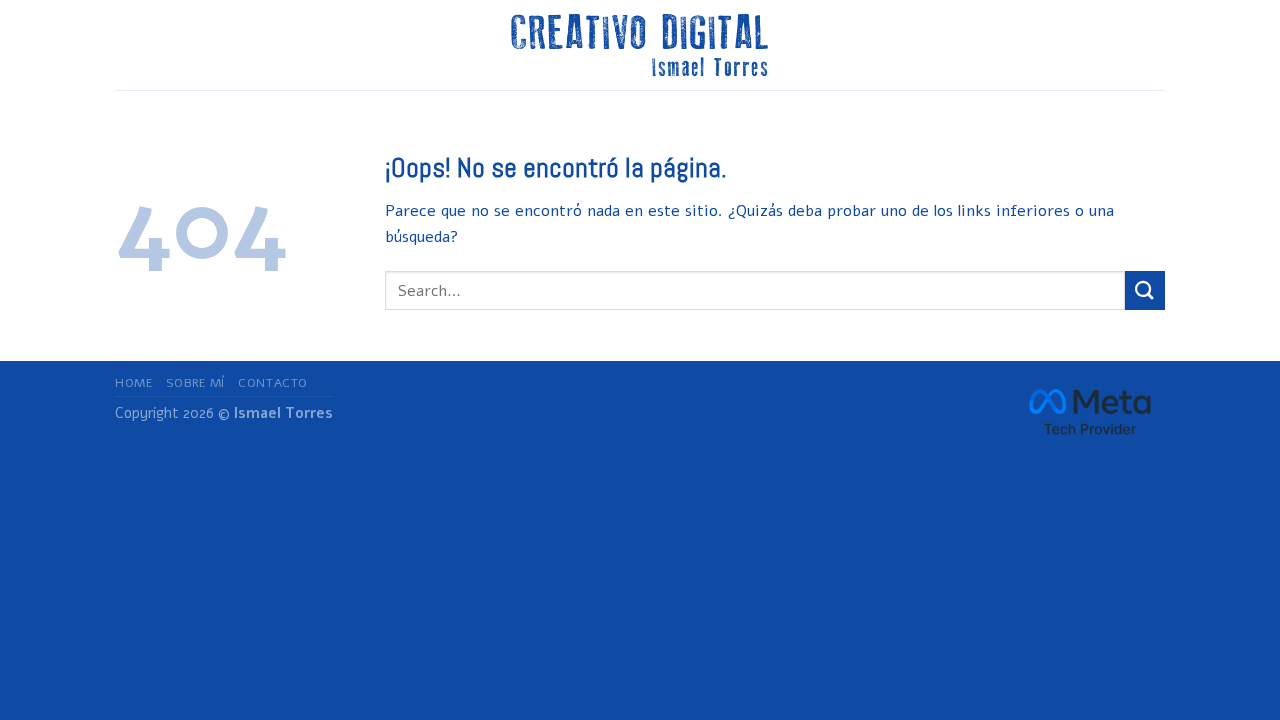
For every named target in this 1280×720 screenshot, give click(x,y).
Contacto (273, 383)
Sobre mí (195, 383)
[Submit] (1145, 290)
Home (133, 383)
